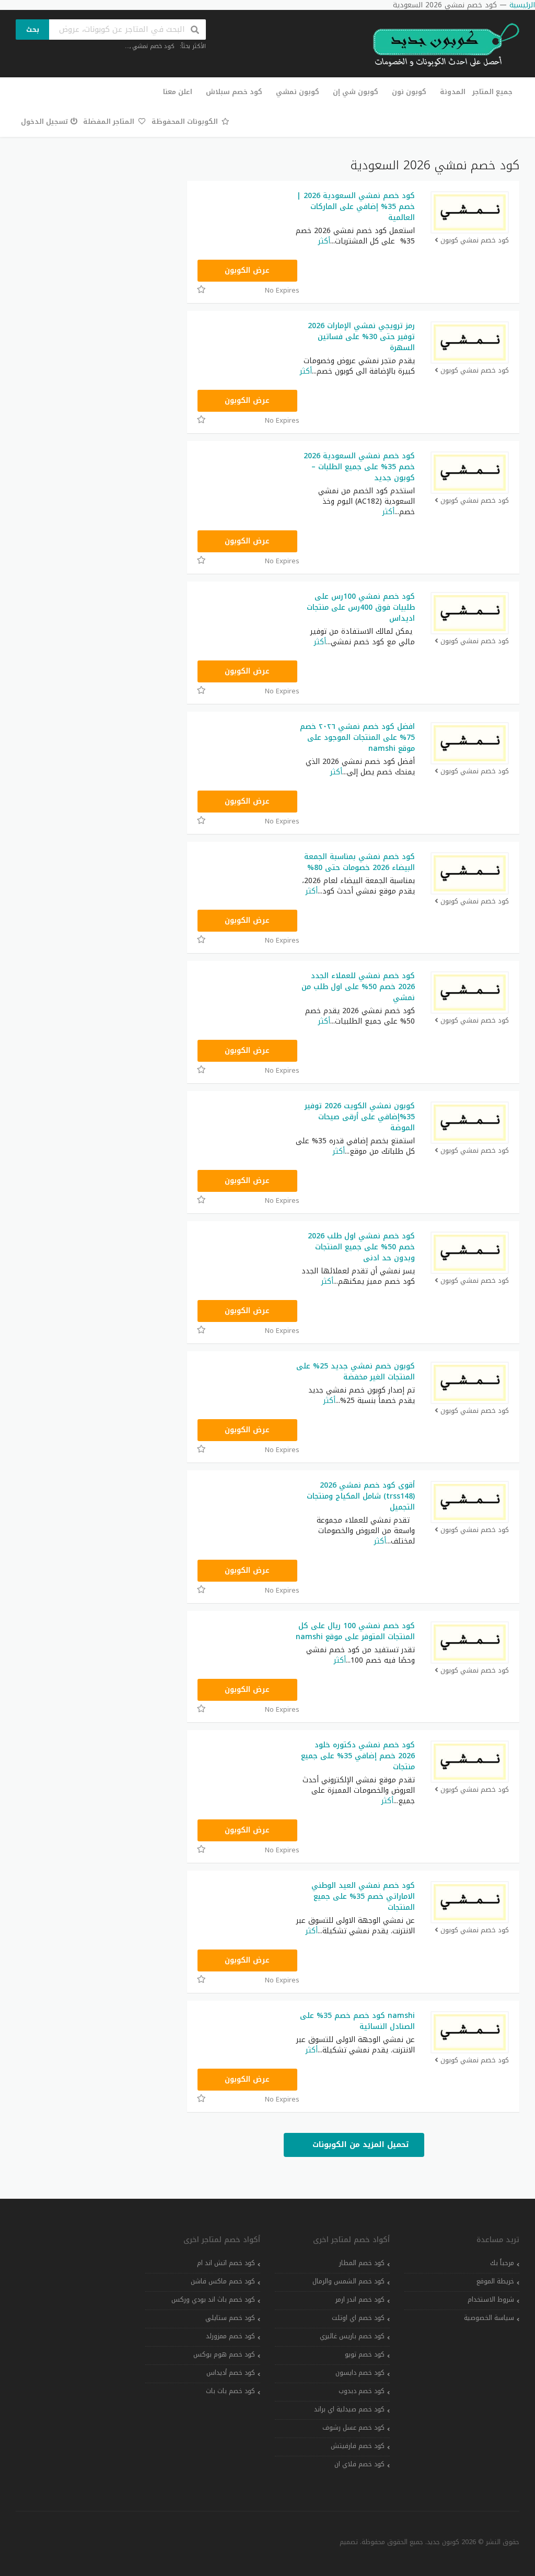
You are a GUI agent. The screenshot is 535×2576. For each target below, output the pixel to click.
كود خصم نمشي (153, 46)
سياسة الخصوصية (489, 2318)
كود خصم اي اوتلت (358, 2318)
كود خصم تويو (365, 2354)
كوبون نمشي (298, 92)
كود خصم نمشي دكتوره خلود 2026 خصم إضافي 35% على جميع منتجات (358, 1756)
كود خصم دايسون (360, 2373)
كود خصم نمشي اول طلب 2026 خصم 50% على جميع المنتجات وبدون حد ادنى (361, 1247)
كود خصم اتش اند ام (226, 2263)
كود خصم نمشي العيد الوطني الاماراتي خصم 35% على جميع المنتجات (363, 1896)
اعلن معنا (178, 92)
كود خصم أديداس (231, 2373)
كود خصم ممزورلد (230, 2336)
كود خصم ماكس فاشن (223, 2281)
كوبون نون (409, 92)
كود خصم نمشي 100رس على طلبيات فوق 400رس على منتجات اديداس (361, 607)
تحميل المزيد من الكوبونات (359, 2145)
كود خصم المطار (362, 2263)
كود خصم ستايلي (230, 2318)
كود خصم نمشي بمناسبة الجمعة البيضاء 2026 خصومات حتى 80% (359, 862)
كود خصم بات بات (230, 2391)
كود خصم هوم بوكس (224, 2354)
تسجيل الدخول (44, 121)
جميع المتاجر (492, 92)
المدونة (453, 92)
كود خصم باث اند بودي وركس (213, 2300)
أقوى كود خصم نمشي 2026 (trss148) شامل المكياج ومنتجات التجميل (361, 1496)
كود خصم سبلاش (234, 92)
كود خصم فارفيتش (358, 2446)
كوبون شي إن (356, 92)
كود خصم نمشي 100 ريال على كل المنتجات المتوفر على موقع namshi (355, 1631)
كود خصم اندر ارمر (360, 2300)
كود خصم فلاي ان (359, 2464)
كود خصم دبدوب (362, 2391)
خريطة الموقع (495, 2281)
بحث (33, 30)
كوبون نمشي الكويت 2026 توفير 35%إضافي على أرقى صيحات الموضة (360, 1117)
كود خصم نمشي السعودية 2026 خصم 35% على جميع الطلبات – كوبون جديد (359, 467)
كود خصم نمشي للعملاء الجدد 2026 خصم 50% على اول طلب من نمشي (358, 987)
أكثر (324, 241)
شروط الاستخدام (491, 2300)
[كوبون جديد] (441, 45)
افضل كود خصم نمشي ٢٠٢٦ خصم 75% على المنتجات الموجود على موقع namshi (357, 738)
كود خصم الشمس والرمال (348, 2281)
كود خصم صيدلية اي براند (349, 2409)
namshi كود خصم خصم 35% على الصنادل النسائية (357, 2021)
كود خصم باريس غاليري (352, 2336)
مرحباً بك (502, 2263)
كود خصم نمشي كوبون (475, 241)
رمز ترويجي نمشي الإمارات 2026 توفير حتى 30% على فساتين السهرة (361, 337)
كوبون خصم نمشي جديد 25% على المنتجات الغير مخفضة (356, 1372)
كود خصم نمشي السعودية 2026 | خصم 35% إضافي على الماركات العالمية (356, 207)
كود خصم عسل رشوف (353, 2428)
